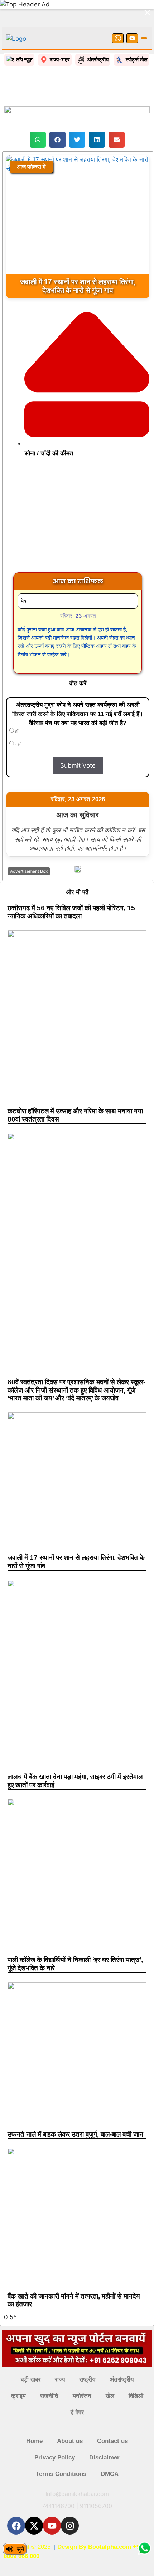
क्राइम (18, 2396)
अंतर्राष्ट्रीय (122, 2380)
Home (34, 2441)
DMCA (110, 2474)
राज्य (60, 2380)
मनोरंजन (82, 2396)
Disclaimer (104, 2457)
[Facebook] (16, 2526)
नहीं (17, 744)
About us (70, 2441)
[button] (38, 140)
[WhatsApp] (118, 38)
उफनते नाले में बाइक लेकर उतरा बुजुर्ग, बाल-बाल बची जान (75, 2134)
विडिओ (136, 2396)
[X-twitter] (34, 2526)
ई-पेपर (77, 2412)
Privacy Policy (55, 2457)
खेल (110, 2396)
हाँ (16, 731)
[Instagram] (70, 2526)
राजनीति (49, 2396)
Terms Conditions (61, 2474)
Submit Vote (78, 765)
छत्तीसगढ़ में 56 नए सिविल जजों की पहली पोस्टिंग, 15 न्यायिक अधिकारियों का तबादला (71, 912)
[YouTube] (132, 38)
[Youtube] (52, 2526)
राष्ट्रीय (87, 2380)
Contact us (112, 2441)
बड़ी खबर (31, 2380)
